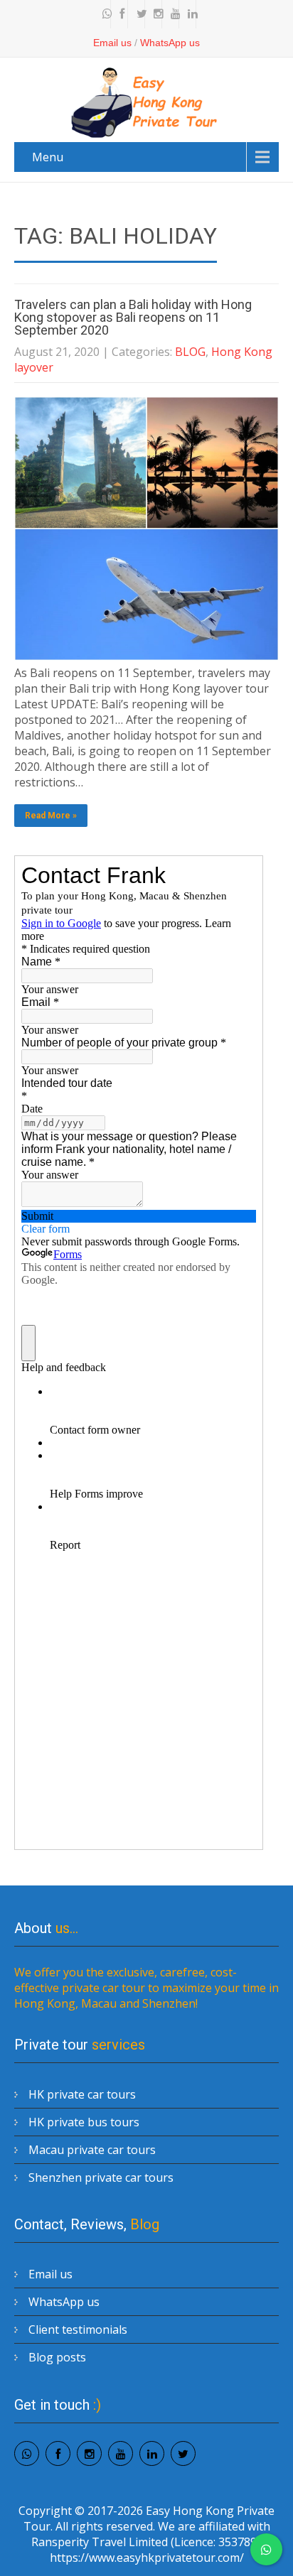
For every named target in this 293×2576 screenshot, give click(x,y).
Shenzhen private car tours (101, 2177)
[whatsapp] (104, 14)
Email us (112, 43)
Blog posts (57, 2357)
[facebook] (121, 14)
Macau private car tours (92, 2150)
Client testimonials (78, 2329)
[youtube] (172, 14)
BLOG (190, 352)
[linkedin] (189, 14)
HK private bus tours (84, 2122)
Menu (48, 157)
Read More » (51, 816)
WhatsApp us (170, 43)
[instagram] (155, 14)
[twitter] (138, 14)
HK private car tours (82, 2094)
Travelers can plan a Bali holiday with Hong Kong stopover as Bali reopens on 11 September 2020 (133, 317)
